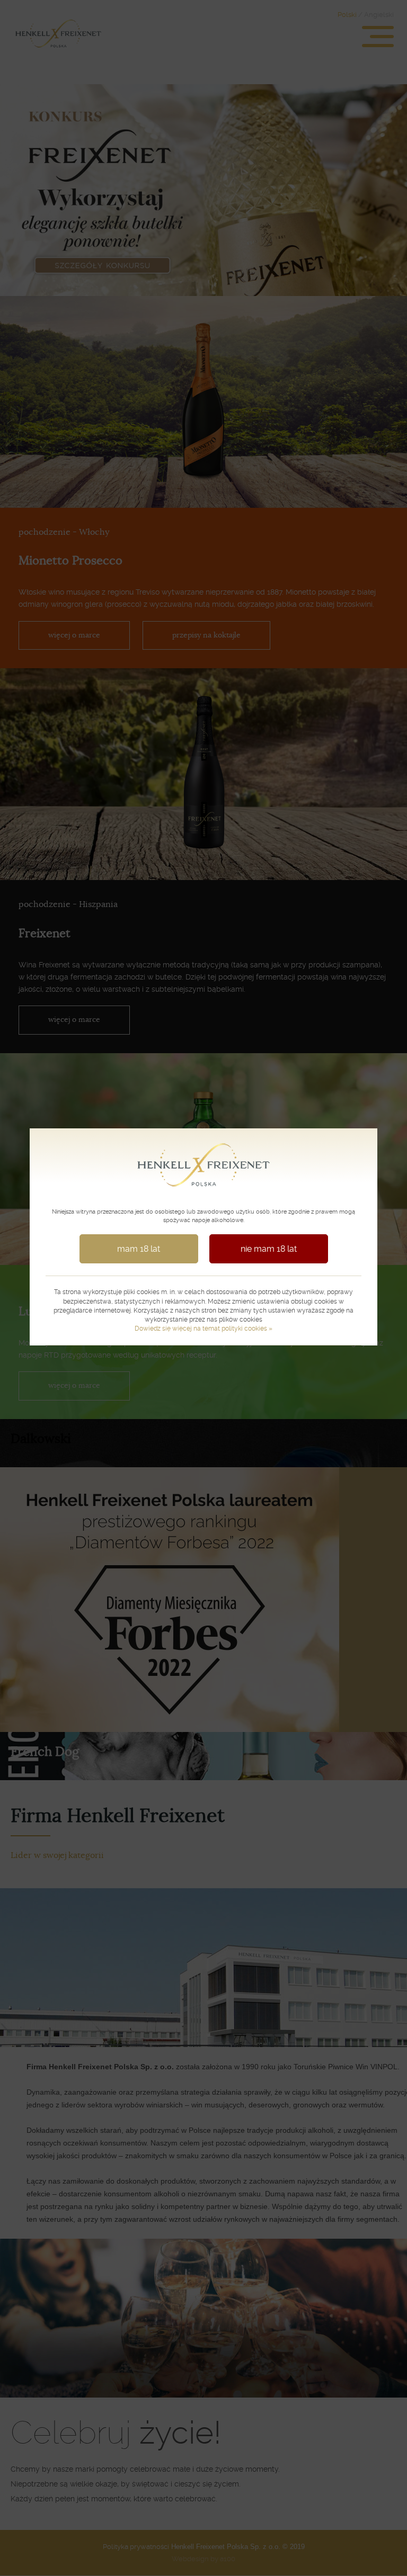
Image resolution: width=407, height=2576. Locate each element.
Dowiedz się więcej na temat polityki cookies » (203, 1329)
